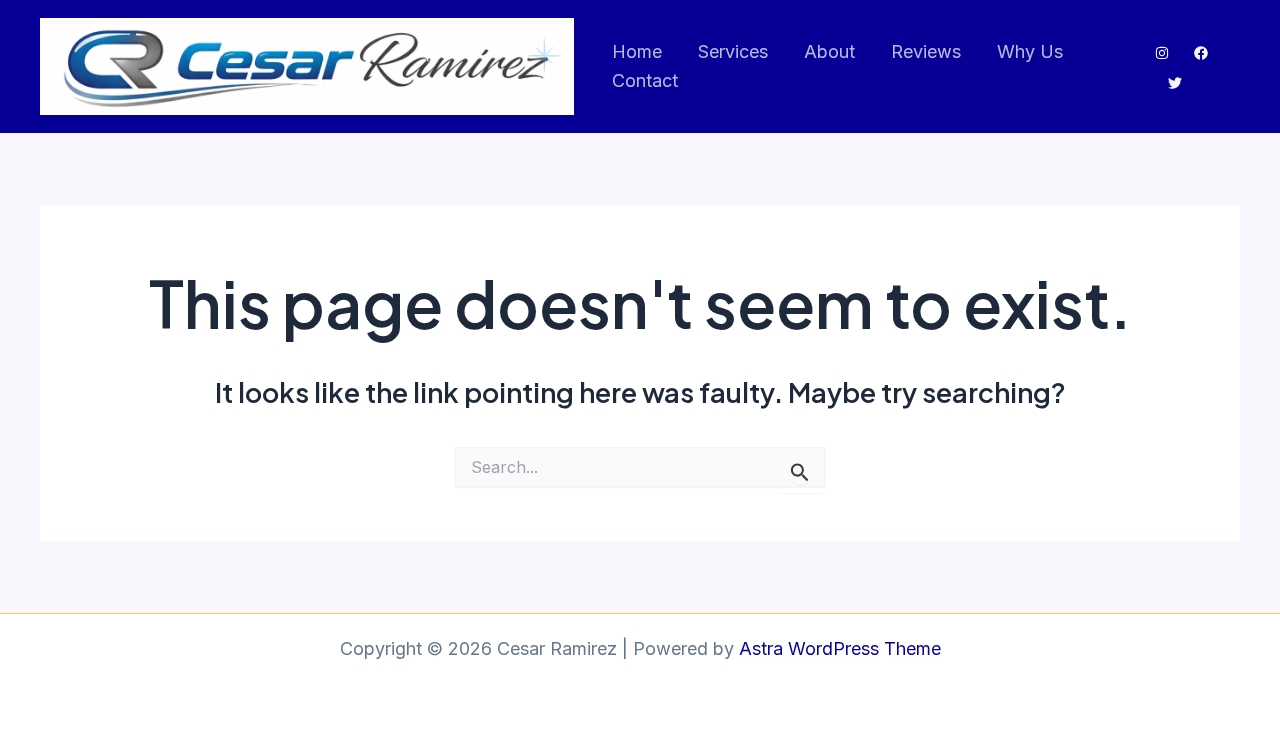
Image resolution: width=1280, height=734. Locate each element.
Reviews (926, 51)
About (829, 51)
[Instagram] (1162, 53)
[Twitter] (1175, 83)
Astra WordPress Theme (840, 648)
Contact (645, 80)
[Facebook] (1201, 53)
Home (637, 51)
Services (733, 51)
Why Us (1030, 51)
